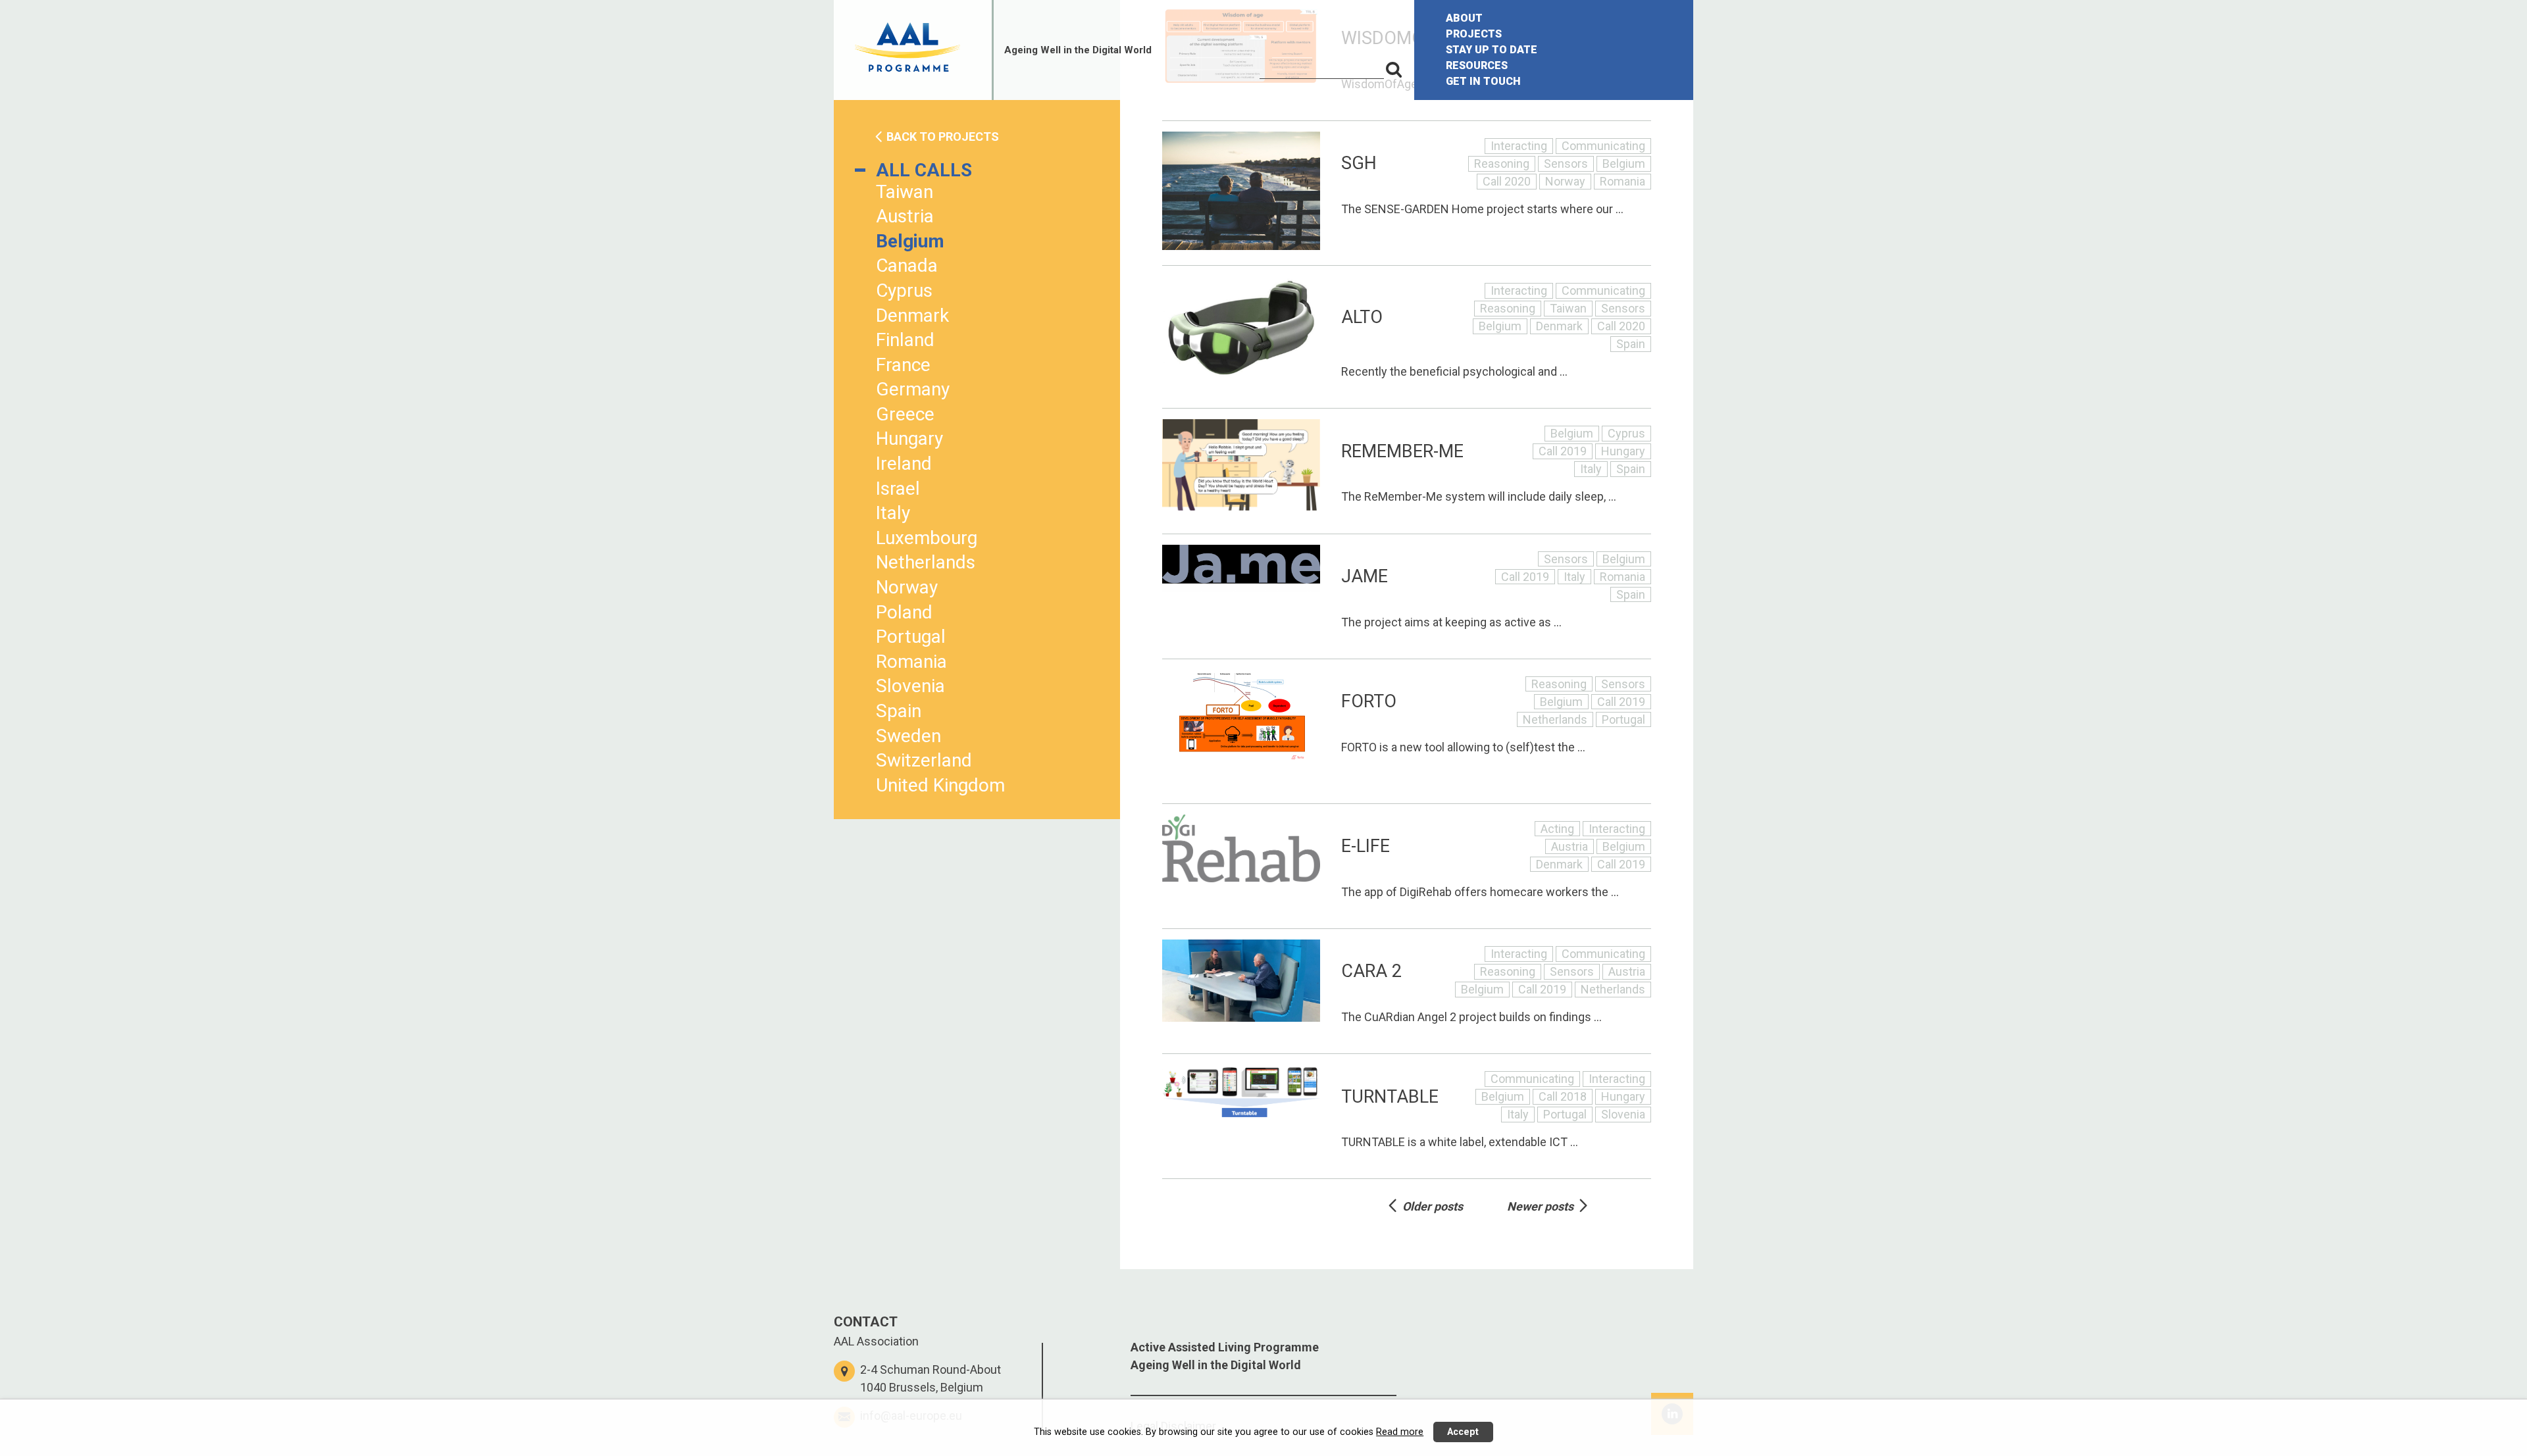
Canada (907, 265)
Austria (905, 216)
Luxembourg (927, 538)
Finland (905, 340)
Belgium (910, 241)
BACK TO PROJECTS (943, 137)
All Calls (924, 170)
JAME (1365, 576)
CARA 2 (1371, 971)
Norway (907, 587)
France (903, 365)
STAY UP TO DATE (1492, 50)
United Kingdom (940, 785)
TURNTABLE (1390, 1097)
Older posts (1433, 1206)
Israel (898, 489)
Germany (913, 389)
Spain (899, 711)
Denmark (912, 315)
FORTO (1369, 701)
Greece (905, 414)
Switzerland (924, 760)
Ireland (904, 464)
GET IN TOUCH (1483, 81)
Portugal (911, 637)
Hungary (909, 439)
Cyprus (904, 290)
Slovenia (910, 686)
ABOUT (1464, 18)
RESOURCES (1477, 65)
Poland (904, 612)
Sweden (908, 736)
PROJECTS (1474, 34)
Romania (911, 662)
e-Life (1366, 846)
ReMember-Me (1402, 451)
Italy (893, 513)
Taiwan (905, 192)
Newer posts (1540, 1206)
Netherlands (926, 562)
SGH (1359, 163)
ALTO (1362, 317)
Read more (1400, 1432)
